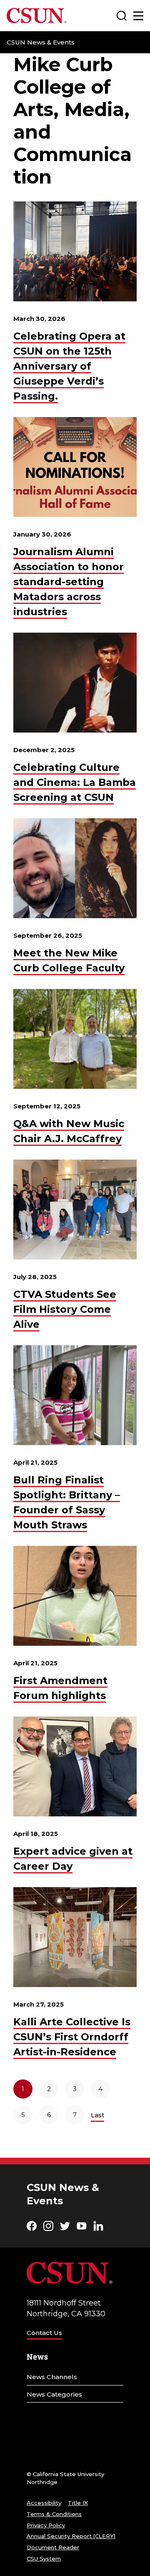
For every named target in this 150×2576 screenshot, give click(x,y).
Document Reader (53, 2547)
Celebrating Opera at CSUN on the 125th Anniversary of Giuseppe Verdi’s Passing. (69, 366)
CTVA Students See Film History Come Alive (65, 1309)
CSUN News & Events (41, 42)
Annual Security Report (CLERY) (71, 2536)
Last (97, 2115)
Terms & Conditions (54, 2514)
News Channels (52, 2377)
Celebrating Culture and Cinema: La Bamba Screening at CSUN (75, 782)
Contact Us (44, 2333)
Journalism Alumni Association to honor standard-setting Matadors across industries (69, 582)
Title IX (78, 2503)
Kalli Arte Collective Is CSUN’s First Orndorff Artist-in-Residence (72, 2037)
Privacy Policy (46, 2525)
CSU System (44, 2559)
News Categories (54, 2394)
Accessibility (44, 2503)
